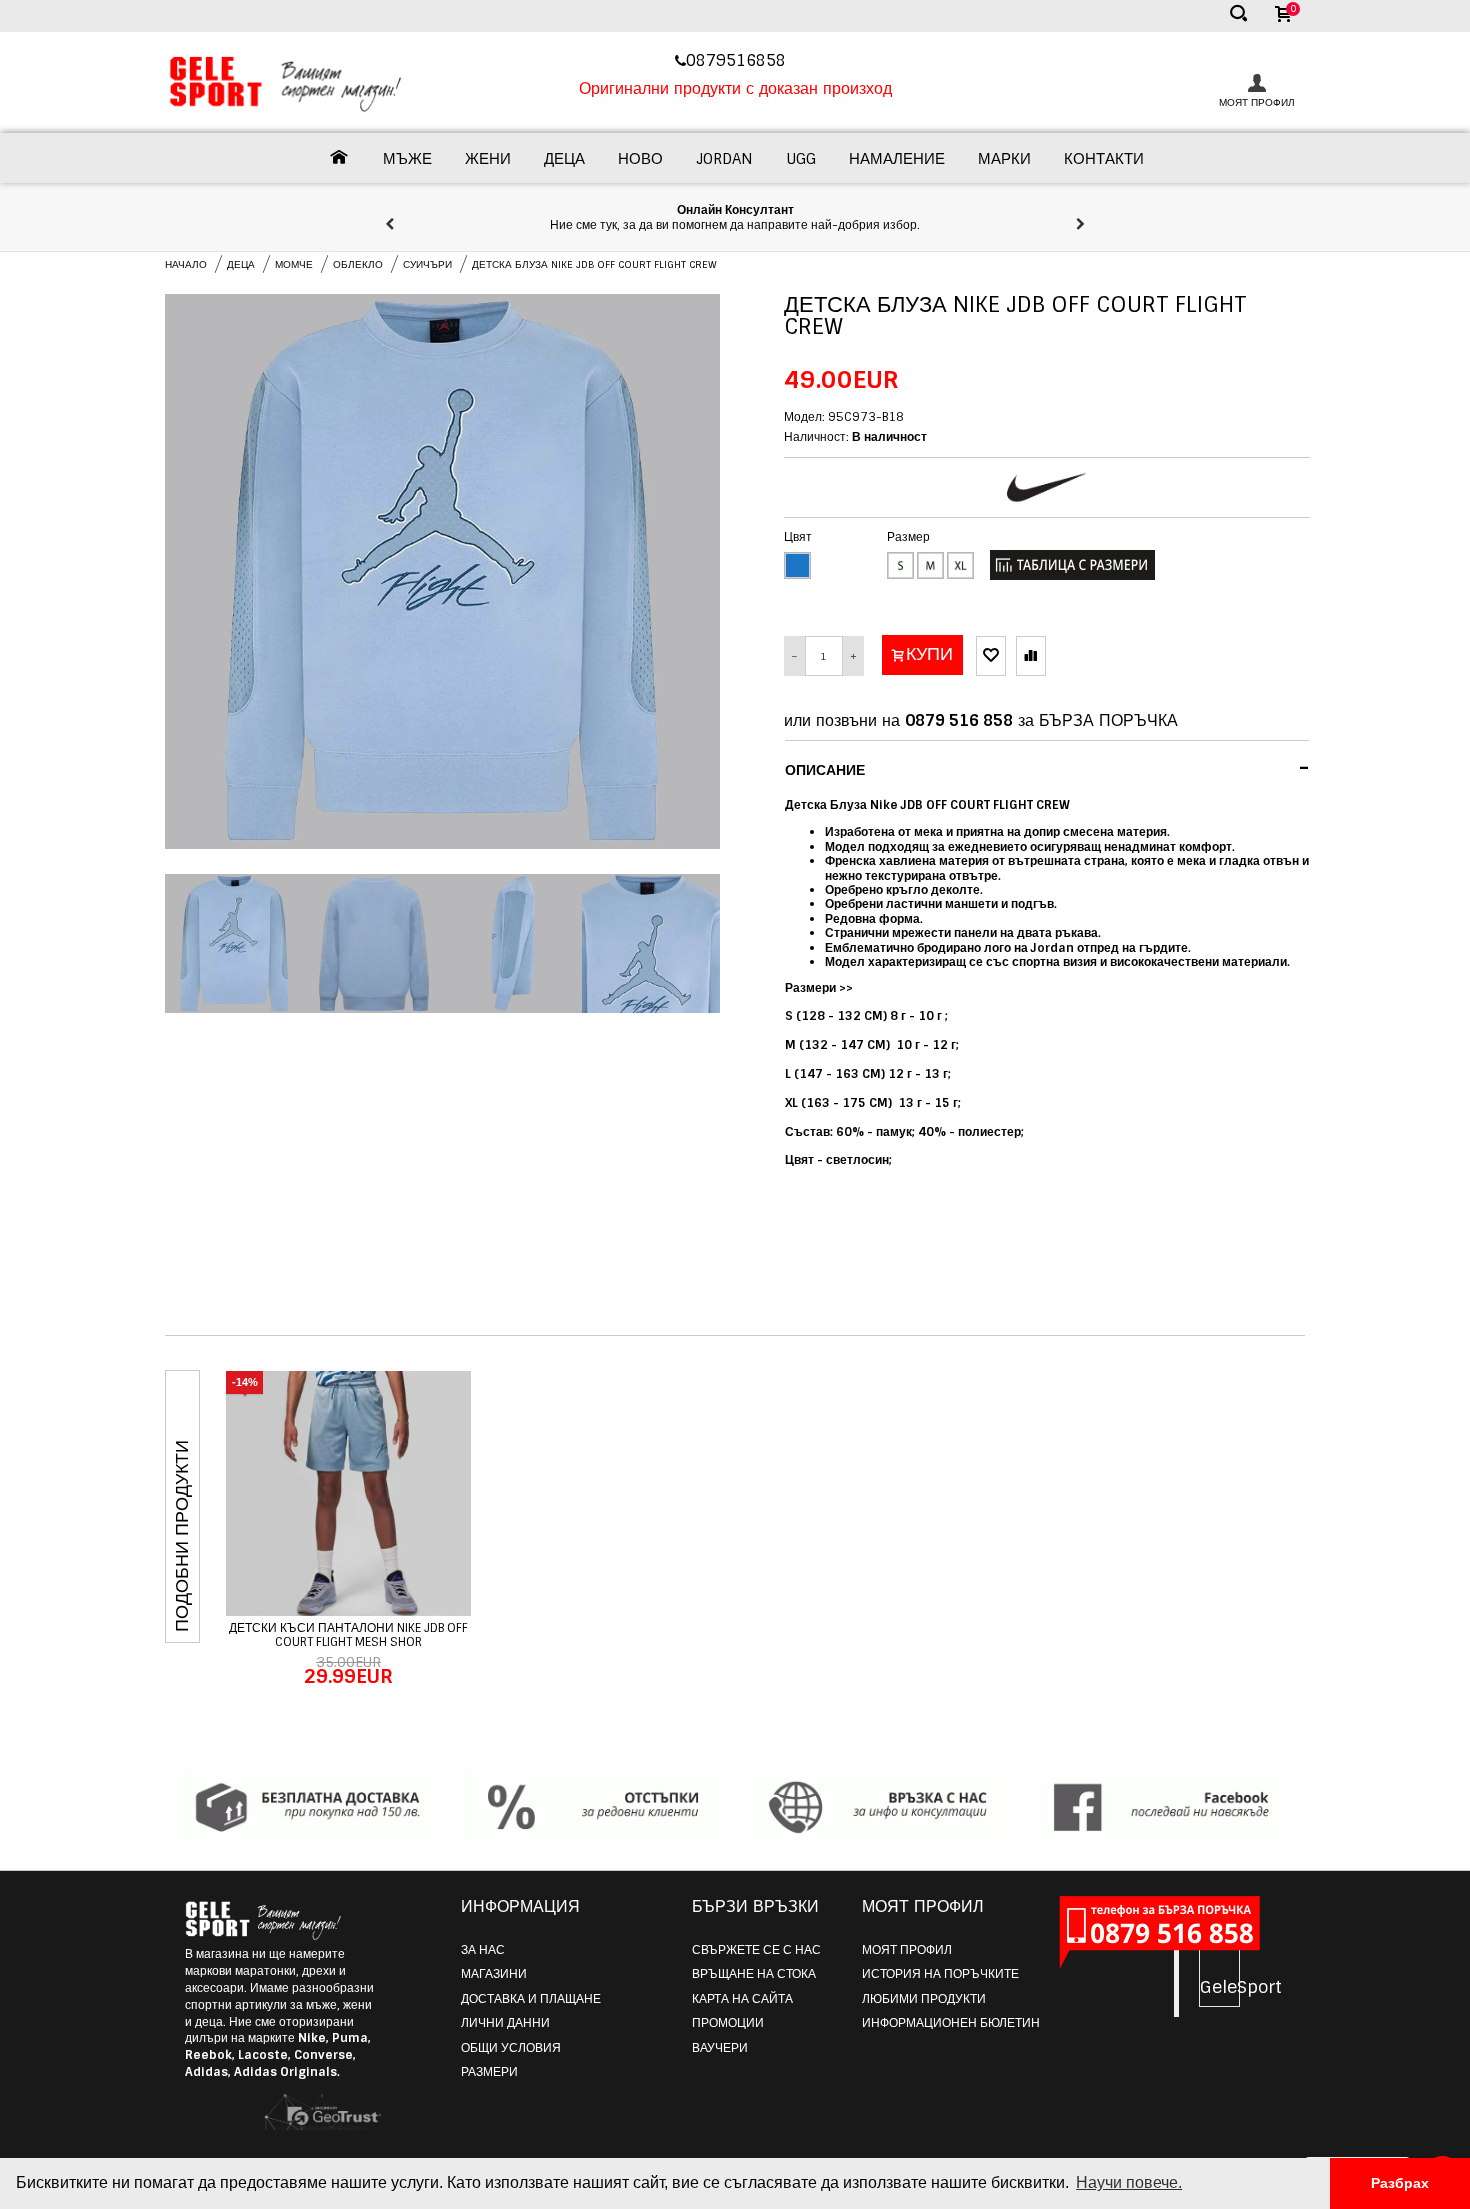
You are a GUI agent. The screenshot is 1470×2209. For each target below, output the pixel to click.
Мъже (407, 159)
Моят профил (907, 1950)
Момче (294, 264)
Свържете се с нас (756, 1950)
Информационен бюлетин (951, 2023)
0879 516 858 (959, 720)
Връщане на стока (754, 1974)
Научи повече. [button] (1129, 2182)
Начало (186, 264)
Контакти (1104, 159)
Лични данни (505, 2023)
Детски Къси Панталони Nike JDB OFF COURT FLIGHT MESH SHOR (348, 1635)
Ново (640, 159)
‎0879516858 (738, 60)
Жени (488, 159)
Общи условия (511, 2048)
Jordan (724, 159)
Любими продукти (924, 1999)
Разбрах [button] (1400, 2183)
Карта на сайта (742, 1999)
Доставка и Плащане (531, 1999)
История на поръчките (940, 1974)
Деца (564, 159)
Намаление (897, 159)
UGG (801, 159)
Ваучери (720, 2048)
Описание (1047, 768)
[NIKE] (1047, 487)
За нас (483, 1950)
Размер (908, 537)
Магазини (494, 1974)
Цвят (798, 537)
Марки (1004, 159)
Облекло (358, 264)
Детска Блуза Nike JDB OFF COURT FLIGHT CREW (594, 264)
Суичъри (427, 264)
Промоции (728, 2023)
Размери (489, 2072)
